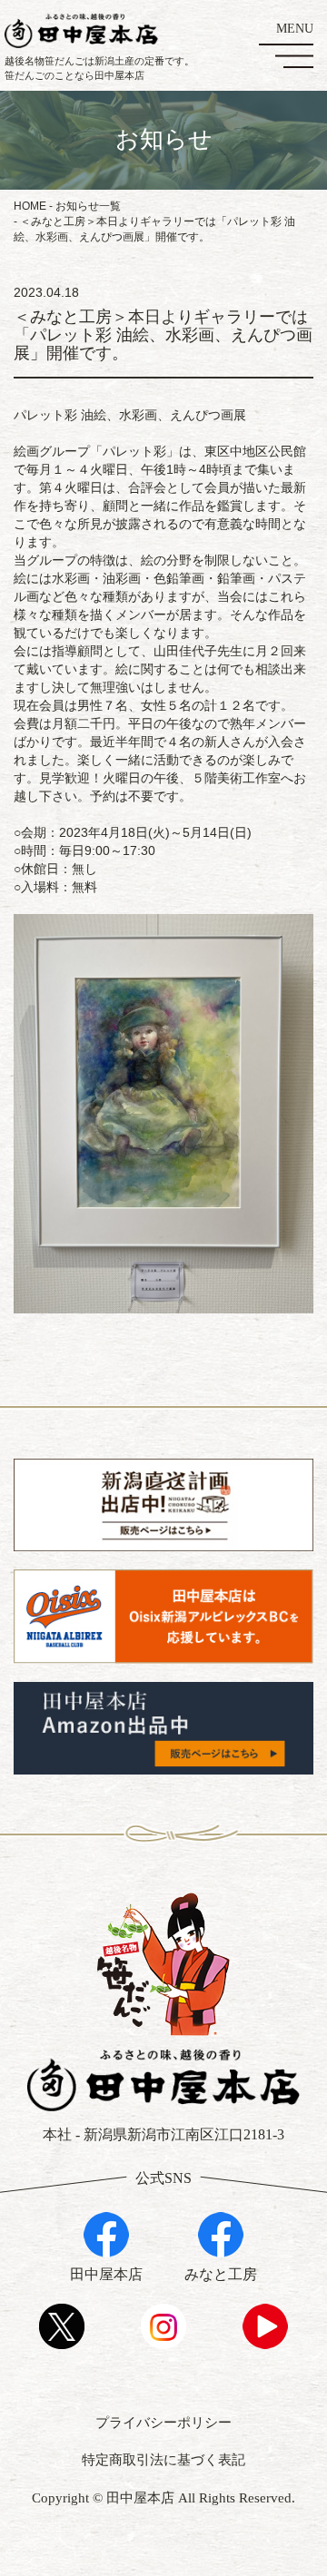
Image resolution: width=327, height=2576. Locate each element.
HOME (30, 206)
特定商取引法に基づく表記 (163, 2460)
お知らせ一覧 (88, 206)
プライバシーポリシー (163, 2423)
